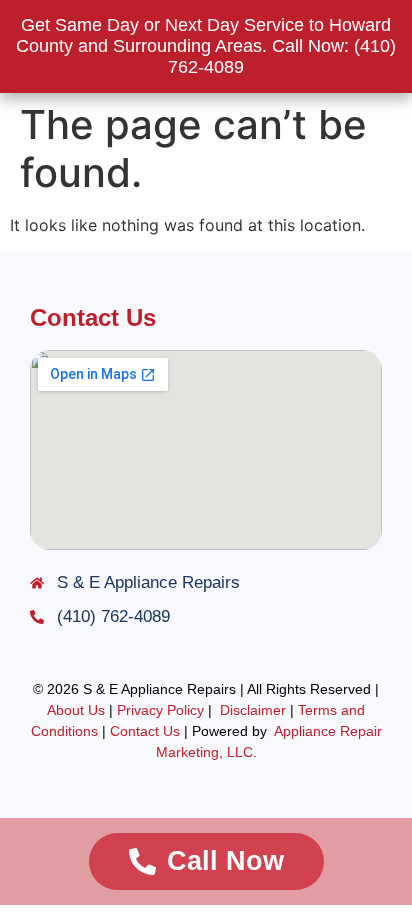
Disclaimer (253, 710)
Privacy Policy (158, 710)
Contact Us (145, 731)
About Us (76, 710)
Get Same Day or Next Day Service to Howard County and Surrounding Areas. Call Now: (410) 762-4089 (206, 46)
